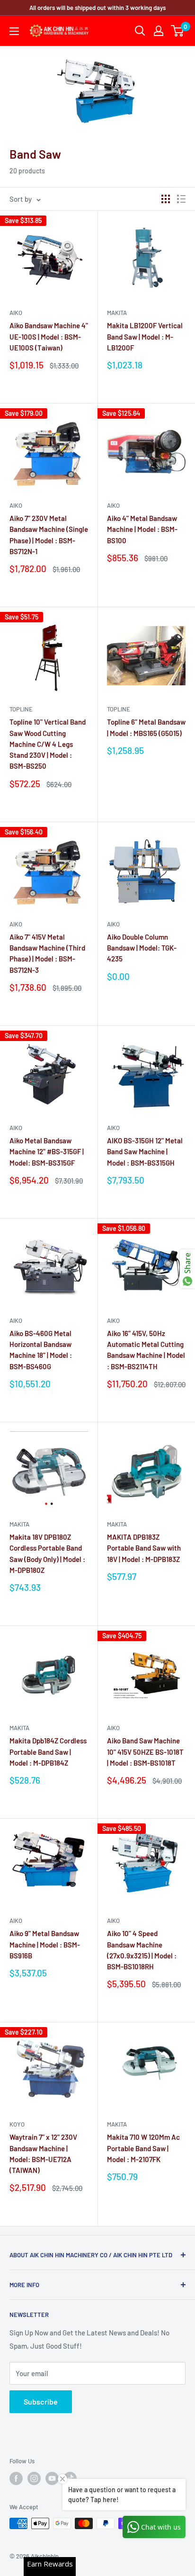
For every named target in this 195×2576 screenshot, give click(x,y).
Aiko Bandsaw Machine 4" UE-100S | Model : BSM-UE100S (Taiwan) (49, 337)
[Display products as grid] (166, 199)
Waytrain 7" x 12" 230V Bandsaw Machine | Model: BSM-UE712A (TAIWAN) (43, 2154)
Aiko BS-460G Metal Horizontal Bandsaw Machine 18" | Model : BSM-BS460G (41, 1350)
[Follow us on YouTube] (52, 2478)
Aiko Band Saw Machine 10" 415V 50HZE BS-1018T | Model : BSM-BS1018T (145, 1752)
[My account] (159, 31)
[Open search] (140, 31)
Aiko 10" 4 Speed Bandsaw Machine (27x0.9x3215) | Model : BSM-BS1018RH (142, 1950)
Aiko (16, 313)
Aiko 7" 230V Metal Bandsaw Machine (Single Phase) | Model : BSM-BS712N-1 (49, 535)
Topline (21, 709)
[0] (178, 31)
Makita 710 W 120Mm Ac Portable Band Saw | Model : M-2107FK (143, 2148)
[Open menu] (14, 31)
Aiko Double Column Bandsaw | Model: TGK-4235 (142, 948)
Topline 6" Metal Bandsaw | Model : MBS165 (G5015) (146, 727)
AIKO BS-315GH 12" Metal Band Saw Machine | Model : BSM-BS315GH (145, 1152)
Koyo (17, 2124)
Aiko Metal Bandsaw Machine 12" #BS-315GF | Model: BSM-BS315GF (47, 1152)
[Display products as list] (181, 199)
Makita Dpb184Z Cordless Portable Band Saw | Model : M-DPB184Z (48, 1752)
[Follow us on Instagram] (34, 2478)
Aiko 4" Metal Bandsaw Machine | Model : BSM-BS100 (142, 529)
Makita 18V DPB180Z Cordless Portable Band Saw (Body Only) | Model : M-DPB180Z (47, 1553)
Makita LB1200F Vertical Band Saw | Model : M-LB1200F (145, 337)
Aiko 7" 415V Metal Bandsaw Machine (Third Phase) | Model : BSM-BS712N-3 (47, 953)
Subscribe (41, 2401)
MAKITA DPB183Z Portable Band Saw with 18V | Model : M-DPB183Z (144, 1548)
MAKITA (117, 313)
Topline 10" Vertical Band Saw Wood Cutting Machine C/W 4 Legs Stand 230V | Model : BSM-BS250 (48, 744)
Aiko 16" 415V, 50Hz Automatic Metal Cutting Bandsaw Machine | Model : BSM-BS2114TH (146, 1350)
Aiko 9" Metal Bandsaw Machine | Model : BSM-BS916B (45, 1944)
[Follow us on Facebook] (16, 2478)
